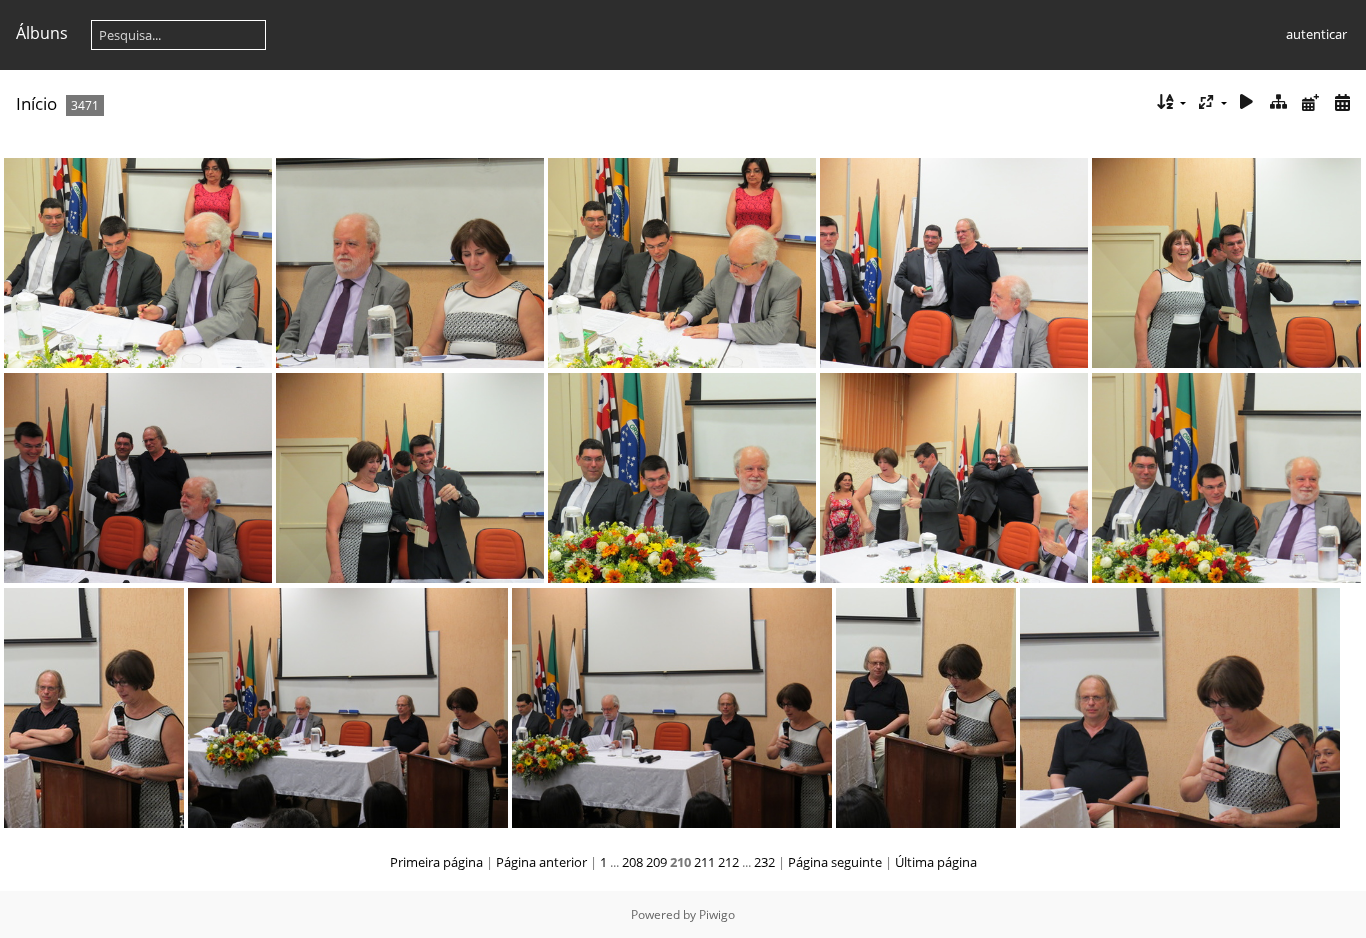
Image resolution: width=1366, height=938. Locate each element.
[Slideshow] (1247, 102)
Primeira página (436, 862)
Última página (936, 862)
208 (632, 862)
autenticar (1316, 34)
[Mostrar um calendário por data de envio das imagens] (1310, 102)
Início (36, 103)
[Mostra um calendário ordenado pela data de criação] (1342, 102)
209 (656, 862)
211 (704, 862)
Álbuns (42, 33)
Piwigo (717, 914)
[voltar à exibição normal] (1279, 102)
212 (728, 862)
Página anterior (541, 862)
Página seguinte (835, 862)
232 (764, 862)
